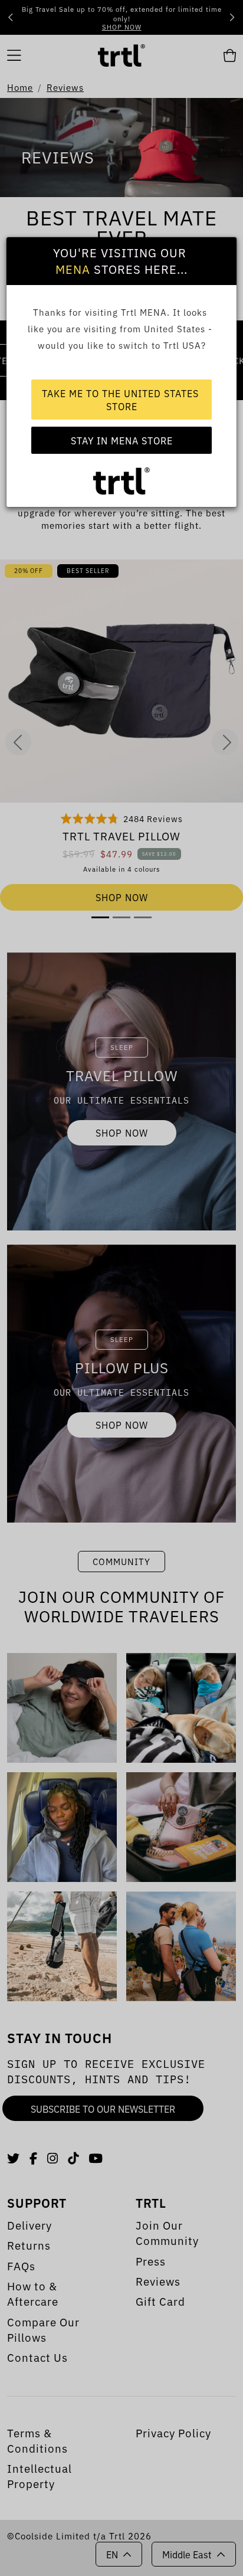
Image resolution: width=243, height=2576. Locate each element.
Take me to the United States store (122, 400)
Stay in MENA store (122, 440)
